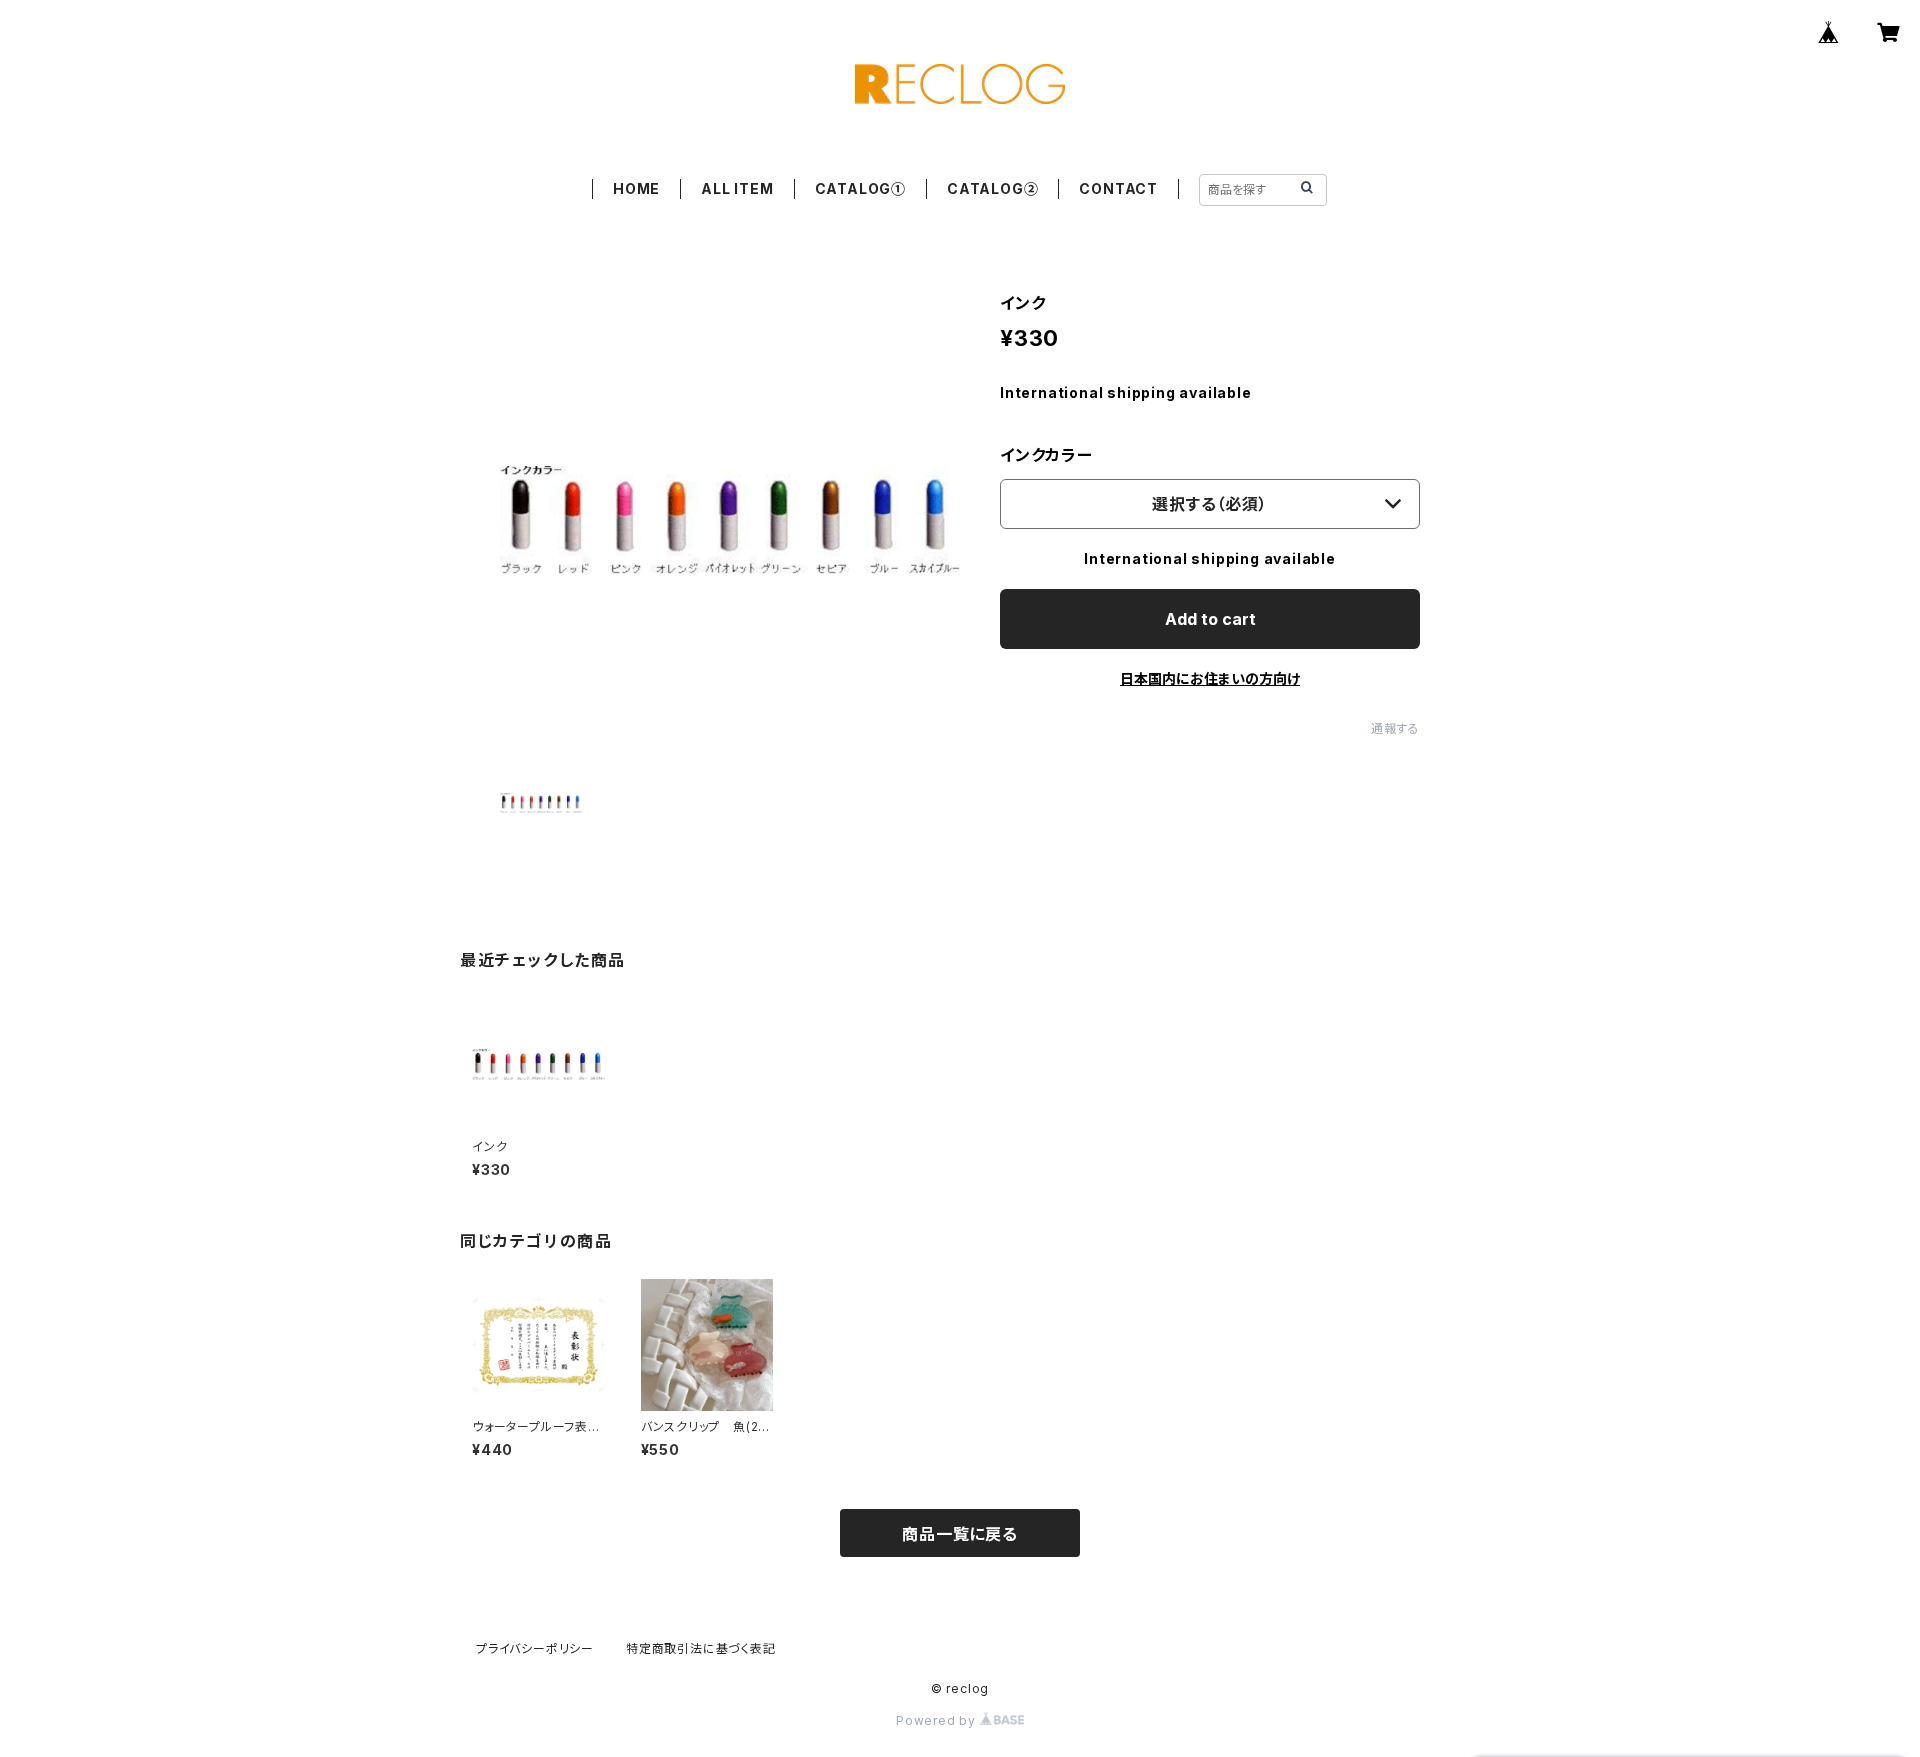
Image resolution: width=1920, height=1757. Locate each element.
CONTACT (1118, 188)
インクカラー (1046, 455)
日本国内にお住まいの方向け (1210, 678)
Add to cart (1210, 619)
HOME (636, 188)
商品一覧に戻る (960, 1534)
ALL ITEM (737, 188)
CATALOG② (992, 188)
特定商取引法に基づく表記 (701, 1648)
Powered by (938, 1720)
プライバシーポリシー (535, 1648)
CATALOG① (860, 188)
